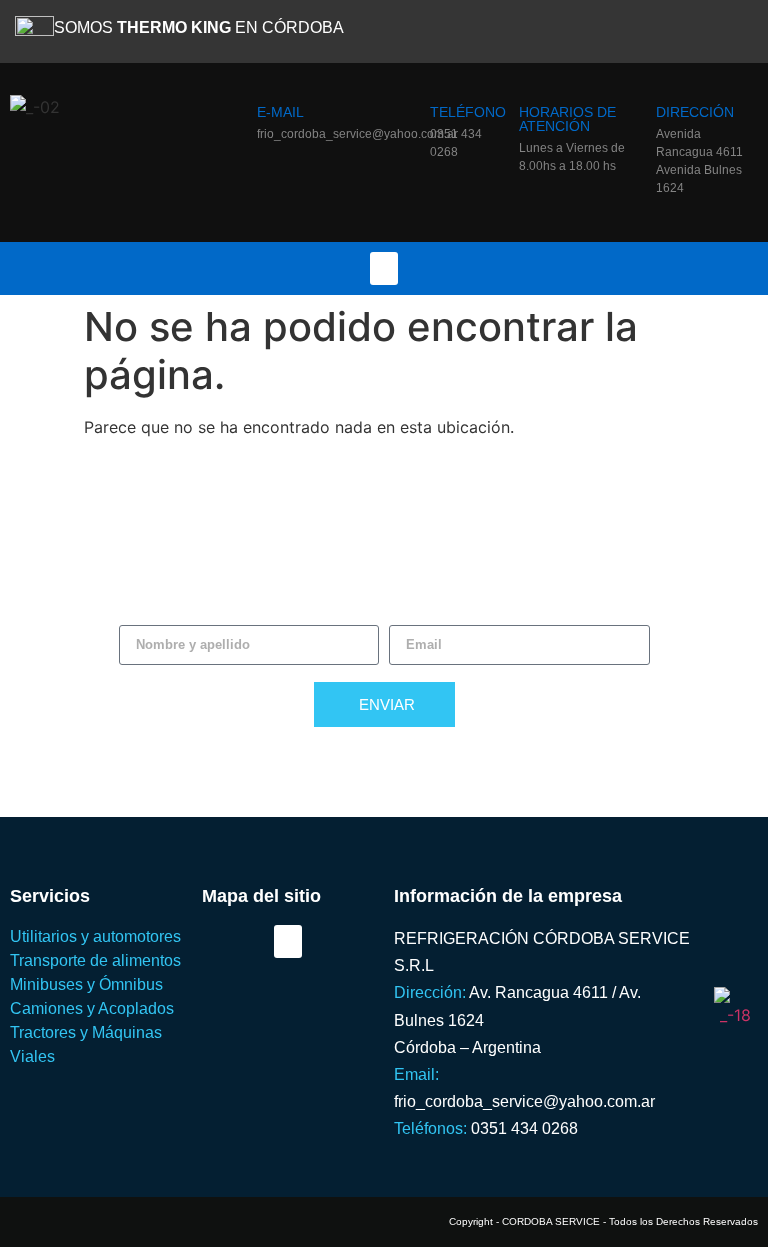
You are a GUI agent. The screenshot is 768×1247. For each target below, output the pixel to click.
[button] (384, 268)
